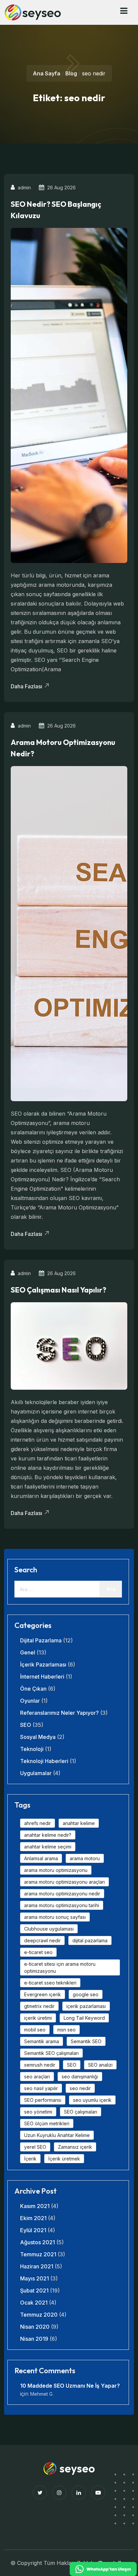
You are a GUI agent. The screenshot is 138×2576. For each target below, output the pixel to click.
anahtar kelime (79, 1823)
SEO (26, 1725)
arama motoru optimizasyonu (56, 1870)
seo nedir (80, 2088)
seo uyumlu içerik (92, 2100)
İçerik (30, 2159)
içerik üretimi (38, 2018)
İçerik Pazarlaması (43, 1664)
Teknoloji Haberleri (44, 1761)
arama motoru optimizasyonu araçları (64, 1882)
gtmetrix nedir (39, 2006)
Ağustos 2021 (38, 2242)
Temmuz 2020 (39, 2315)
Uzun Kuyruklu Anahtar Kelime (57, 2135)
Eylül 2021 (33, 2230)
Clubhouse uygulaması (49, 1929)
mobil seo (35, 2030)
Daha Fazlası (27, 686)
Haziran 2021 (37, 2266)
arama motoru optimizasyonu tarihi (62, 1905)
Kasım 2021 (35, 2206)
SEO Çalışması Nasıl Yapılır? (58, 1290)
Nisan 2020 (35, 2327)
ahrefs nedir (38, 1823)
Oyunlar (30, 1701)
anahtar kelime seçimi (48, 1847)
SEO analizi (100, 2065)
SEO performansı (43, 2100)
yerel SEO (35, 2147)
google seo (86, 1994)
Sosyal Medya (38, 1737)
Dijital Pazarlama (41, 1640)
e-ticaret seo (38, 1952)
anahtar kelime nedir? (48, 1835)
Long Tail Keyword (84, 2018)
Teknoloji (32, 1749)
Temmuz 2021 (38, 2254)
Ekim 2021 (33, 2218)
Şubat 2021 (34, 2290)
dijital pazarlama (90, 1940)
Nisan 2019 (34, 2339)
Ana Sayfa (47, 73)
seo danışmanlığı (80, 2077)
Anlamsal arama (41, 1858)
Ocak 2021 (34, 2303)
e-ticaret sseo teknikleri (50, 1983)
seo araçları (37, 2077)
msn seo (66, 2030)
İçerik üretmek (64, 2159)
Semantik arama (42, 2041)
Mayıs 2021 (34, 2278)
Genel (28, 1652)
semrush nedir (40, 2065)
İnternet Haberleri (42, 1677)
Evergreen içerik (43, 1994)
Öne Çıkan (33, 1689)
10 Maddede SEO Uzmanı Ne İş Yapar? (70, 2386)
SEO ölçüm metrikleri (47, 2123)
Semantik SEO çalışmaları (51, 2053)
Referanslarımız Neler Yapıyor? (59, 1713)
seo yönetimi (38, 2112)
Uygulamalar (36, 1773)
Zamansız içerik (75, 2147)
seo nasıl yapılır (41, 2088)
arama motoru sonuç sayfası (55, 1917)
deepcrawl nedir (42, 1940)
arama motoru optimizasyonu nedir (62, 1894)
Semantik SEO (86, 2041)
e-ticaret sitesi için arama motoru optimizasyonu (60, 1967)
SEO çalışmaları (81, 2112)
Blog (71, 73)
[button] (124, 11)
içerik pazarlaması (86, 2006)
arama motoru (85, 1858)
